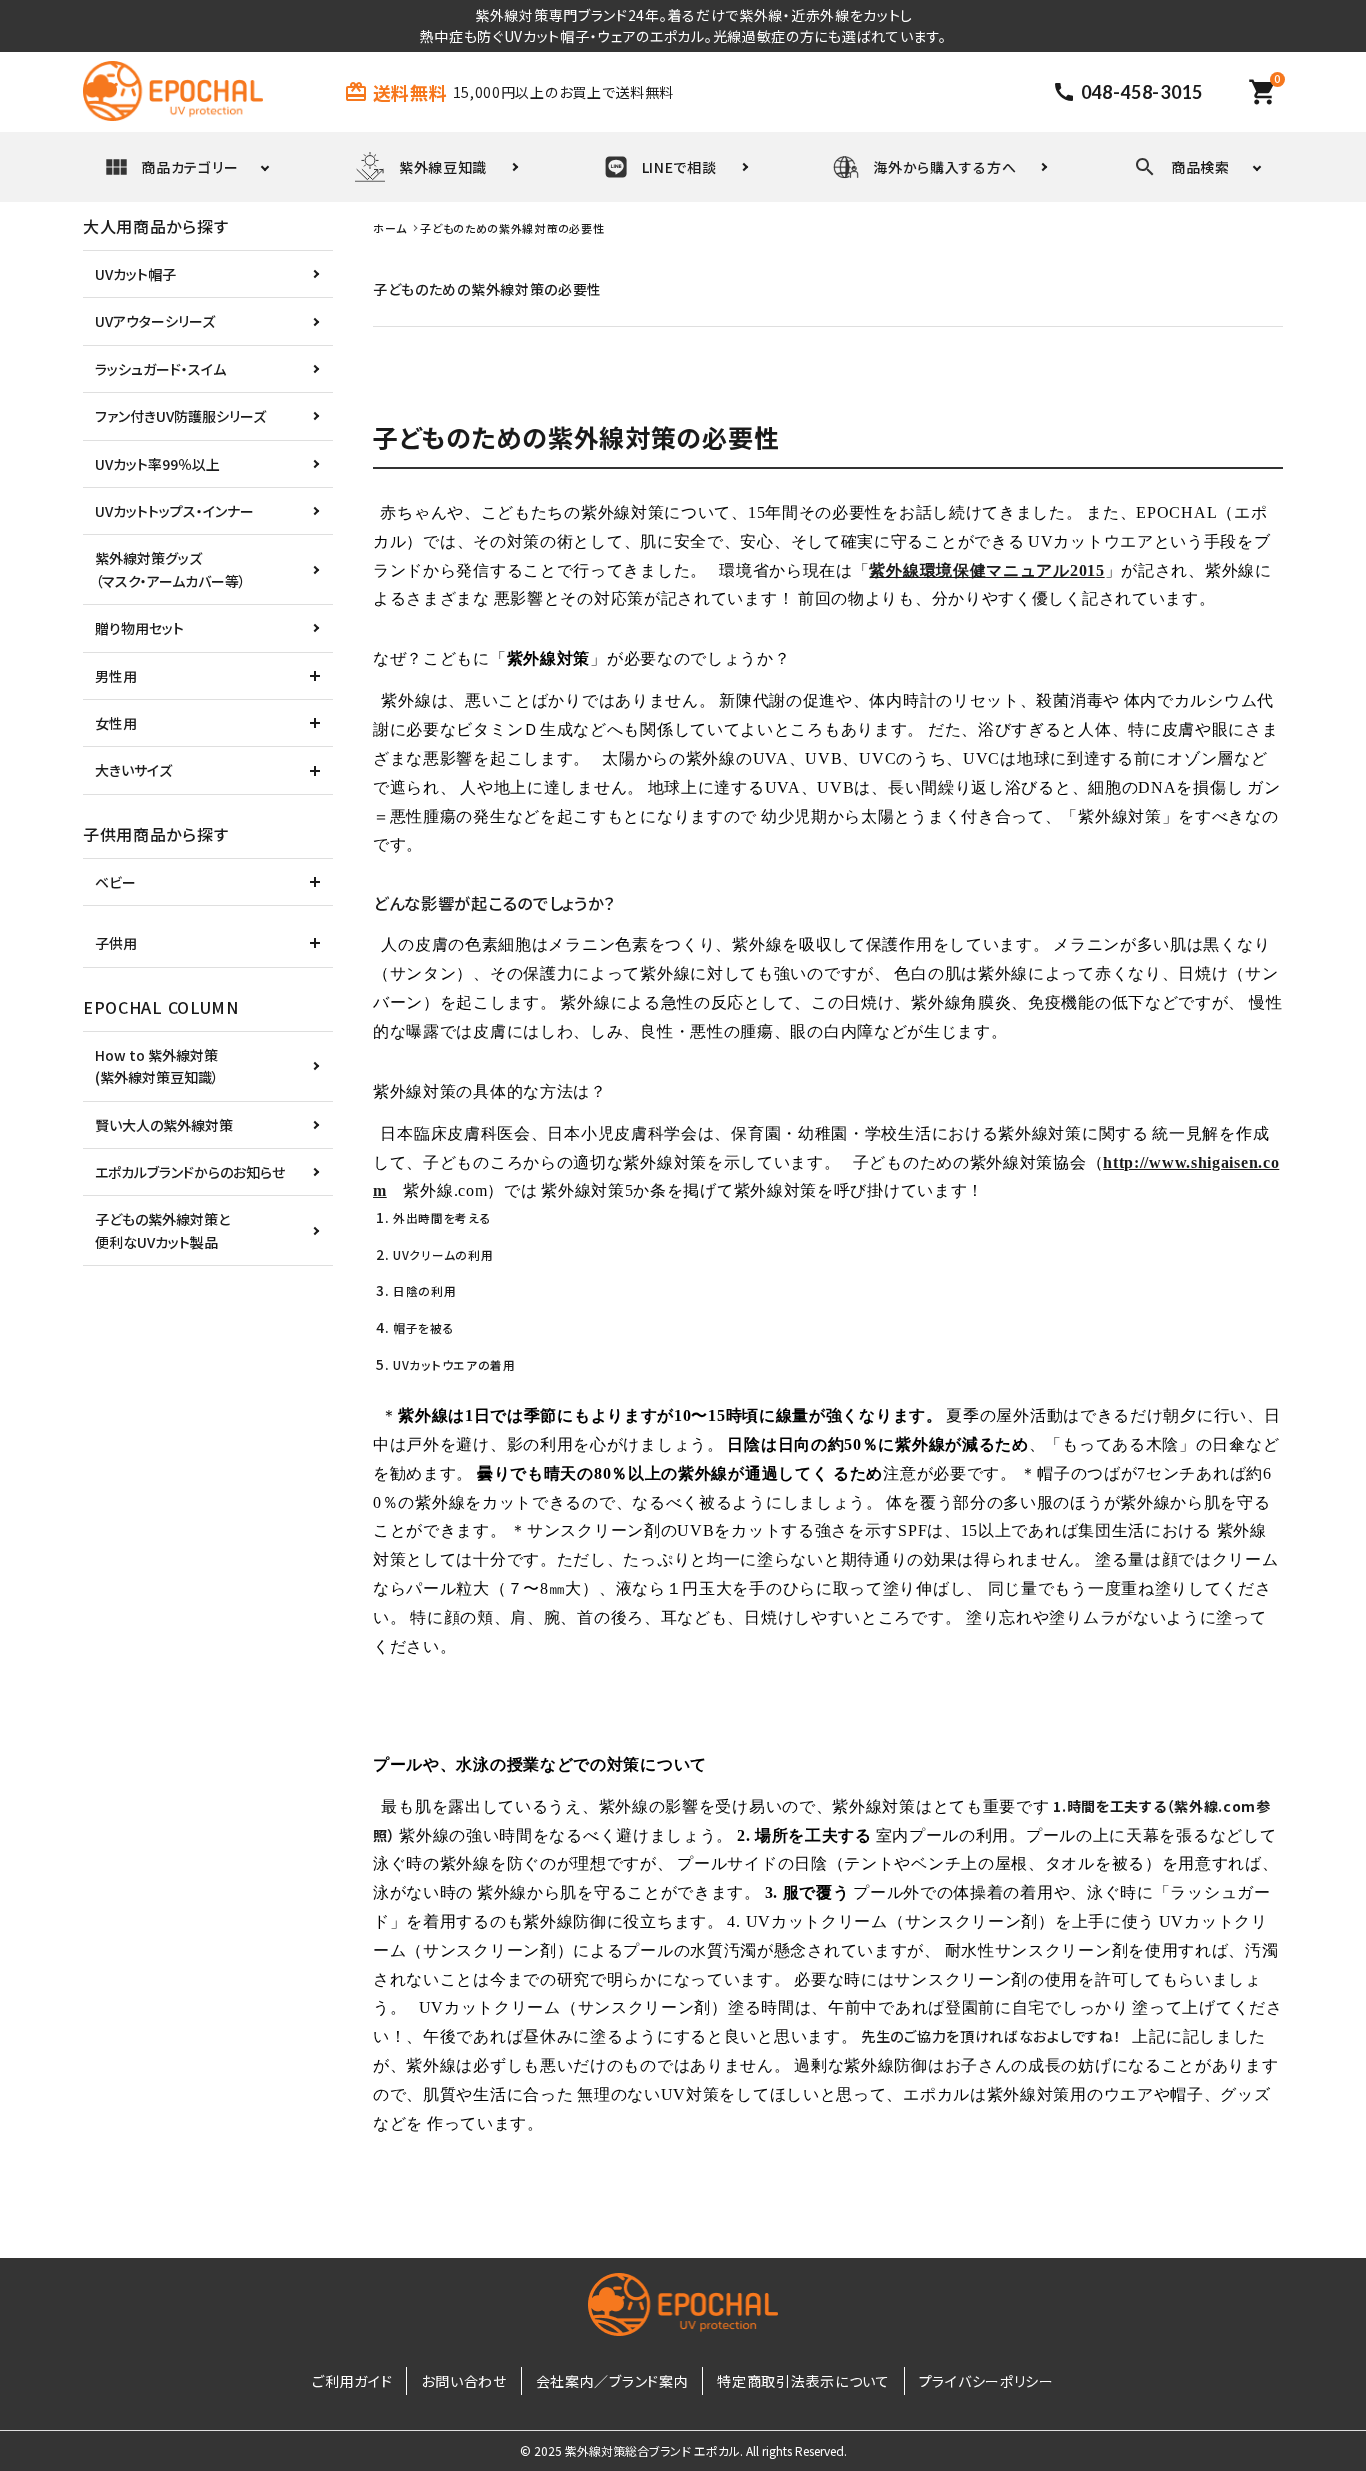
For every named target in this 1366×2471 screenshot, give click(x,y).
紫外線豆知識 (443, 167)
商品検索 (1200, 167)
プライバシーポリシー (986, 2381)
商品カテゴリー (189, 167)
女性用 (116, 723)
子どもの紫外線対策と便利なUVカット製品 (162, 1230)
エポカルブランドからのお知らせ (190, 1172)
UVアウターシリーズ (155, 321)
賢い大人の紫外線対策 (164, 1125)
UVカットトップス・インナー (174, 511)
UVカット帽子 (135, 274)
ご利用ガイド (352, 2381)
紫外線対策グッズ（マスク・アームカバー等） (170, 569)
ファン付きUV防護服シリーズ (180, 416)
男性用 (116, 676)
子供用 (116, 943)
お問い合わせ (463, 2381)
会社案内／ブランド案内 (612, 2381)
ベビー (115, 882)
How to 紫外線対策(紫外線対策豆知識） (157, 1066)
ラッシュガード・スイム (160, 369)
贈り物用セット (139, 628)
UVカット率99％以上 (157, 464)
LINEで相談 (679, 167)
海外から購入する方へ (944, 167)
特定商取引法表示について (803, 2381)
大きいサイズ (133, 770)
